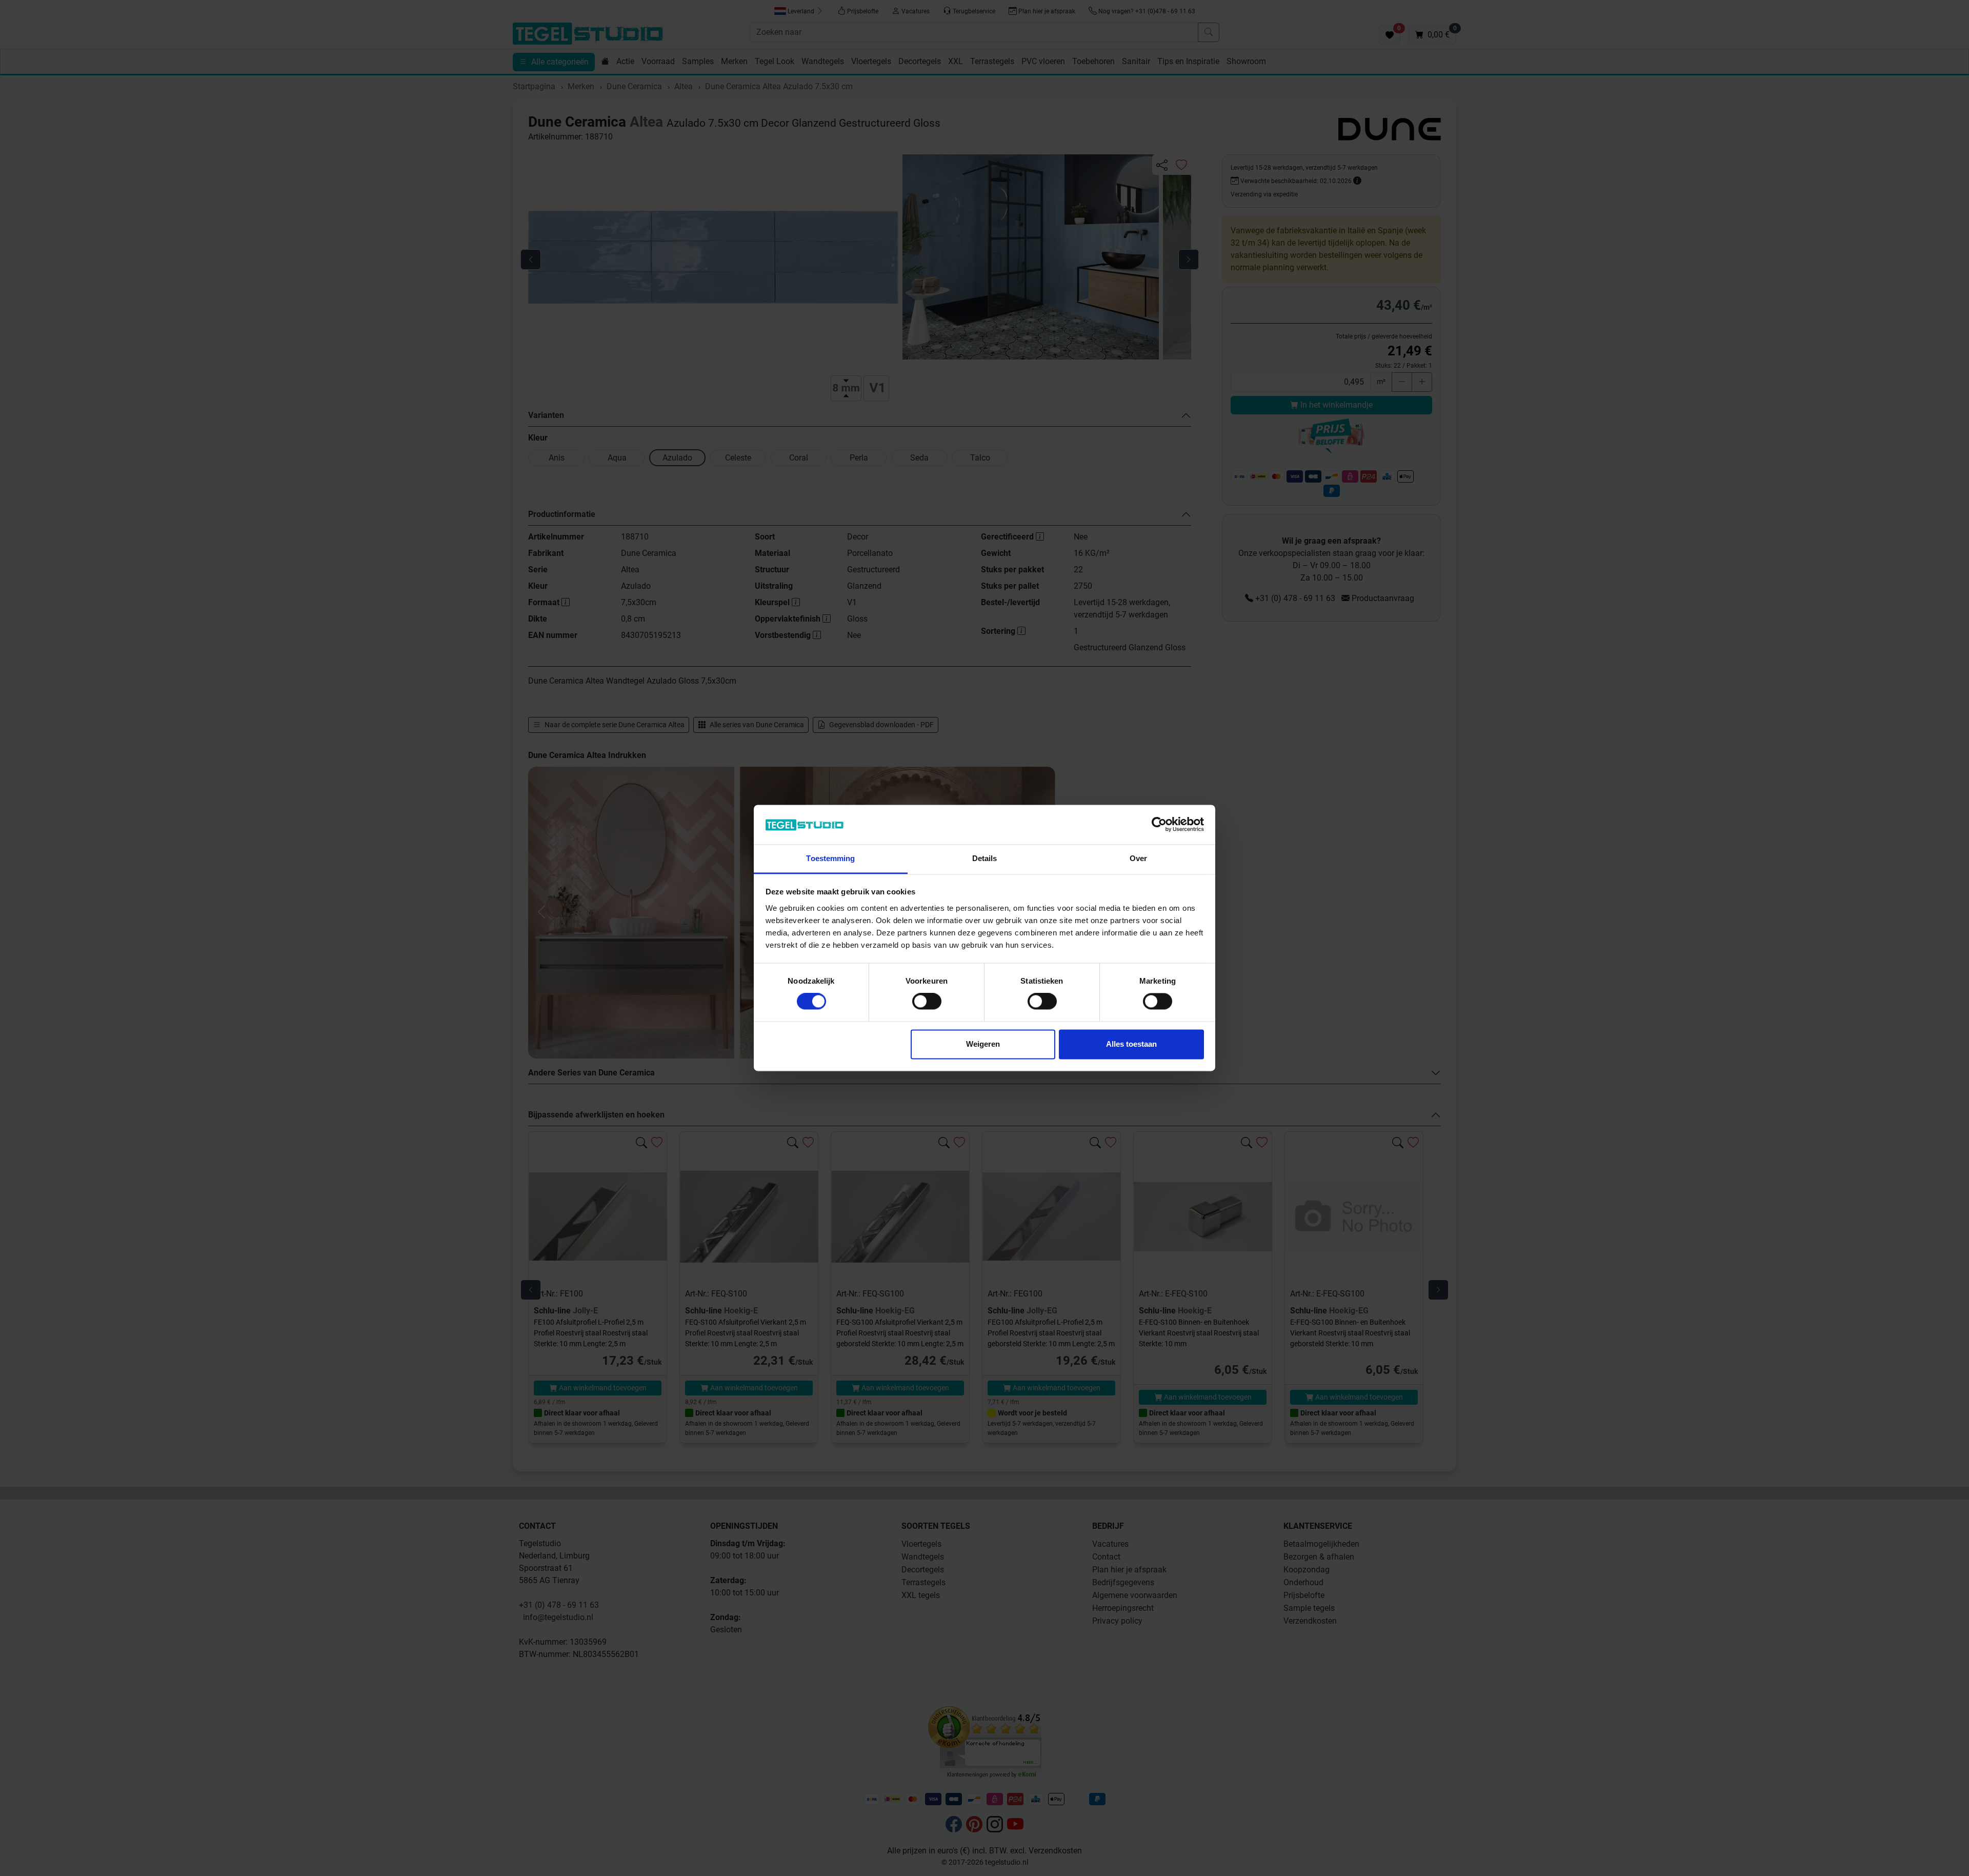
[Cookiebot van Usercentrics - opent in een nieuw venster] (1159, 825)
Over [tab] (1138, 858)
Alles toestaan (1131, 1044)
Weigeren (983, 1044)
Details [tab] (985, 858)
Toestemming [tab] (830, 858)
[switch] (927, 1002)
